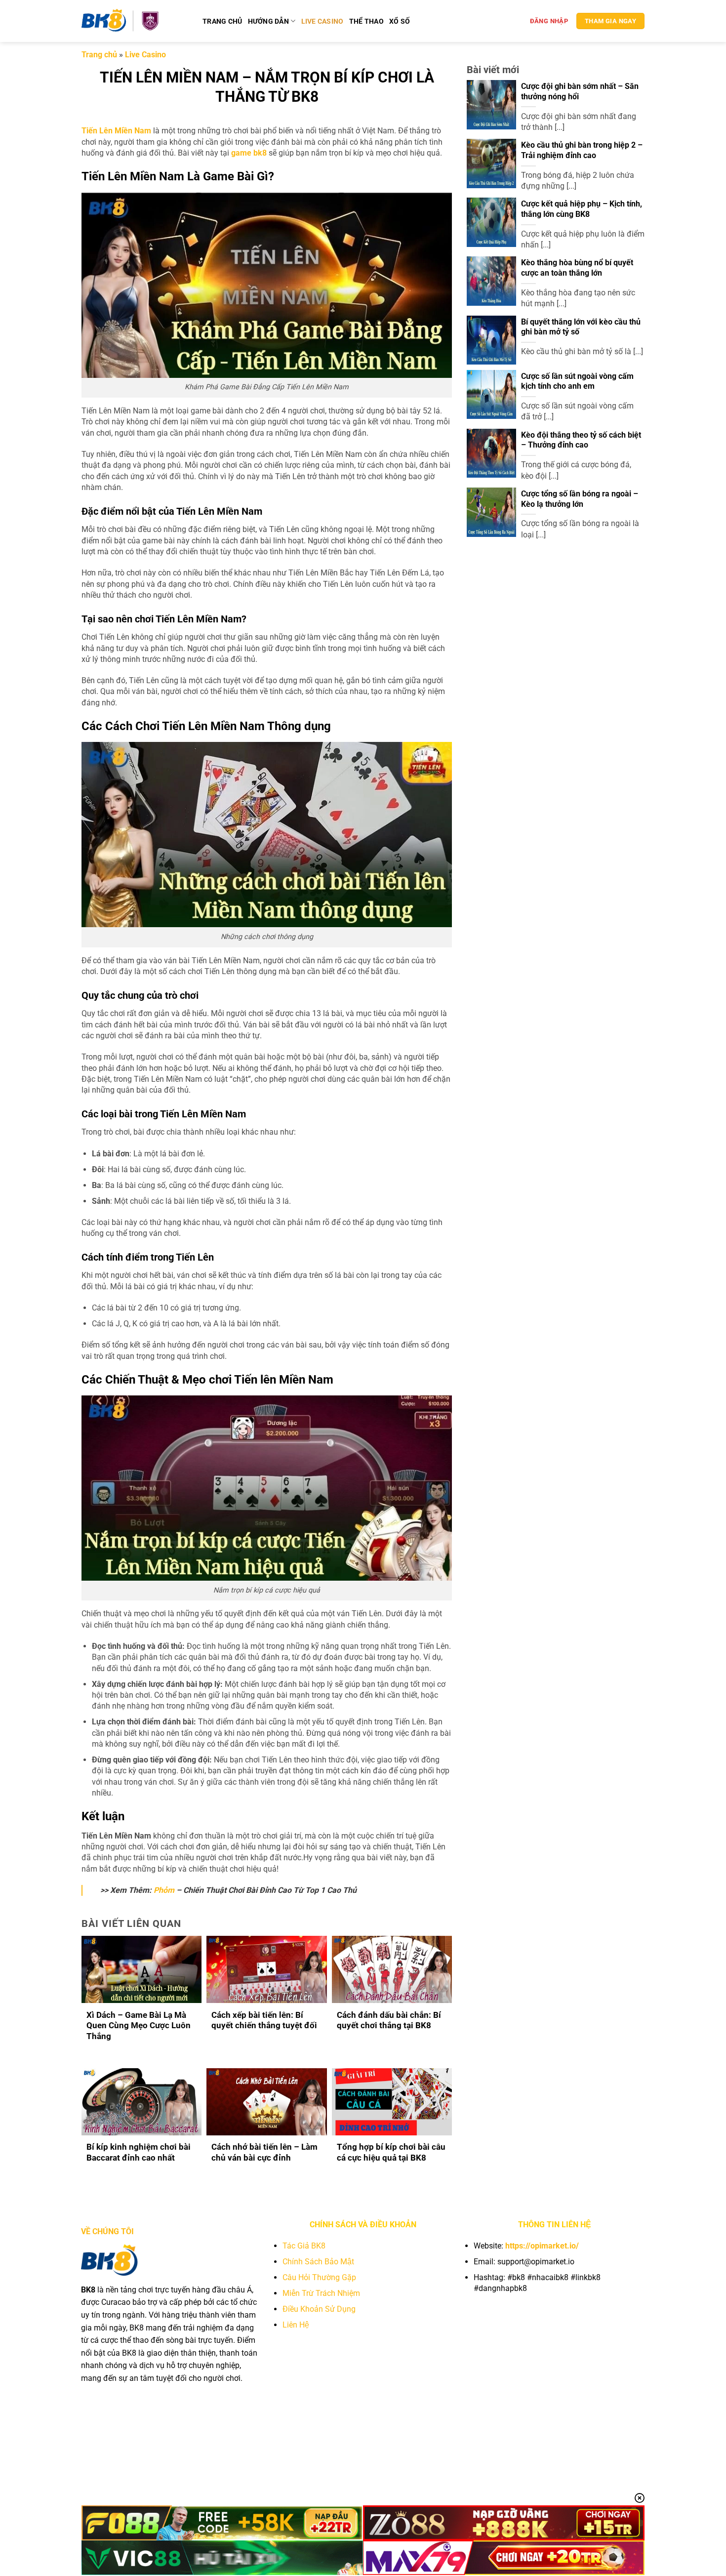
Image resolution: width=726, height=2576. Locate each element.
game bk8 (249, 153)
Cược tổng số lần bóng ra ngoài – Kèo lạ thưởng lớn (580, 499)
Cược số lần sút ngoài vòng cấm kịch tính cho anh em (577, 381)
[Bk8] (135, 21)
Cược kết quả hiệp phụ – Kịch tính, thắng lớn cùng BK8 (582, 209)
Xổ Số (400, 21)
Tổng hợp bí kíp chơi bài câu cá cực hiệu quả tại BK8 (391, 2152)
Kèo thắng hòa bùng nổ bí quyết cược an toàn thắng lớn (577, 268)
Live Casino (323, 21)
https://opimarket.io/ (542, 2246)
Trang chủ (222, 21)
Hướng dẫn (269, 21)
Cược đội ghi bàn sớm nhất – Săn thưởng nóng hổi (580, 91)
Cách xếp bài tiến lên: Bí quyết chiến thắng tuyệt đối (264, 2021)
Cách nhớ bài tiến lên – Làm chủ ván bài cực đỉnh (264, 2152)
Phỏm (164, 1890)
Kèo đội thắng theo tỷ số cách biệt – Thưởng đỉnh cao (581, 440)
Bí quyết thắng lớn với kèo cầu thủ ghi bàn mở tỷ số (581, 327)
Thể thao (366, 21)
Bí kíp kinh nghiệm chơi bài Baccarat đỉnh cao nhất (139, 2152)
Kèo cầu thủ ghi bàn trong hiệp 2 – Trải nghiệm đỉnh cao (582, 150)
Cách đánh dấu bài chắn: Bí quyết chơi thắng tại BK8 (389, 2021)
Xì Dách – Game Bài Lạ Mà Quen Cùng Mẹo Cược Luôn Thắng (139, 2026)
